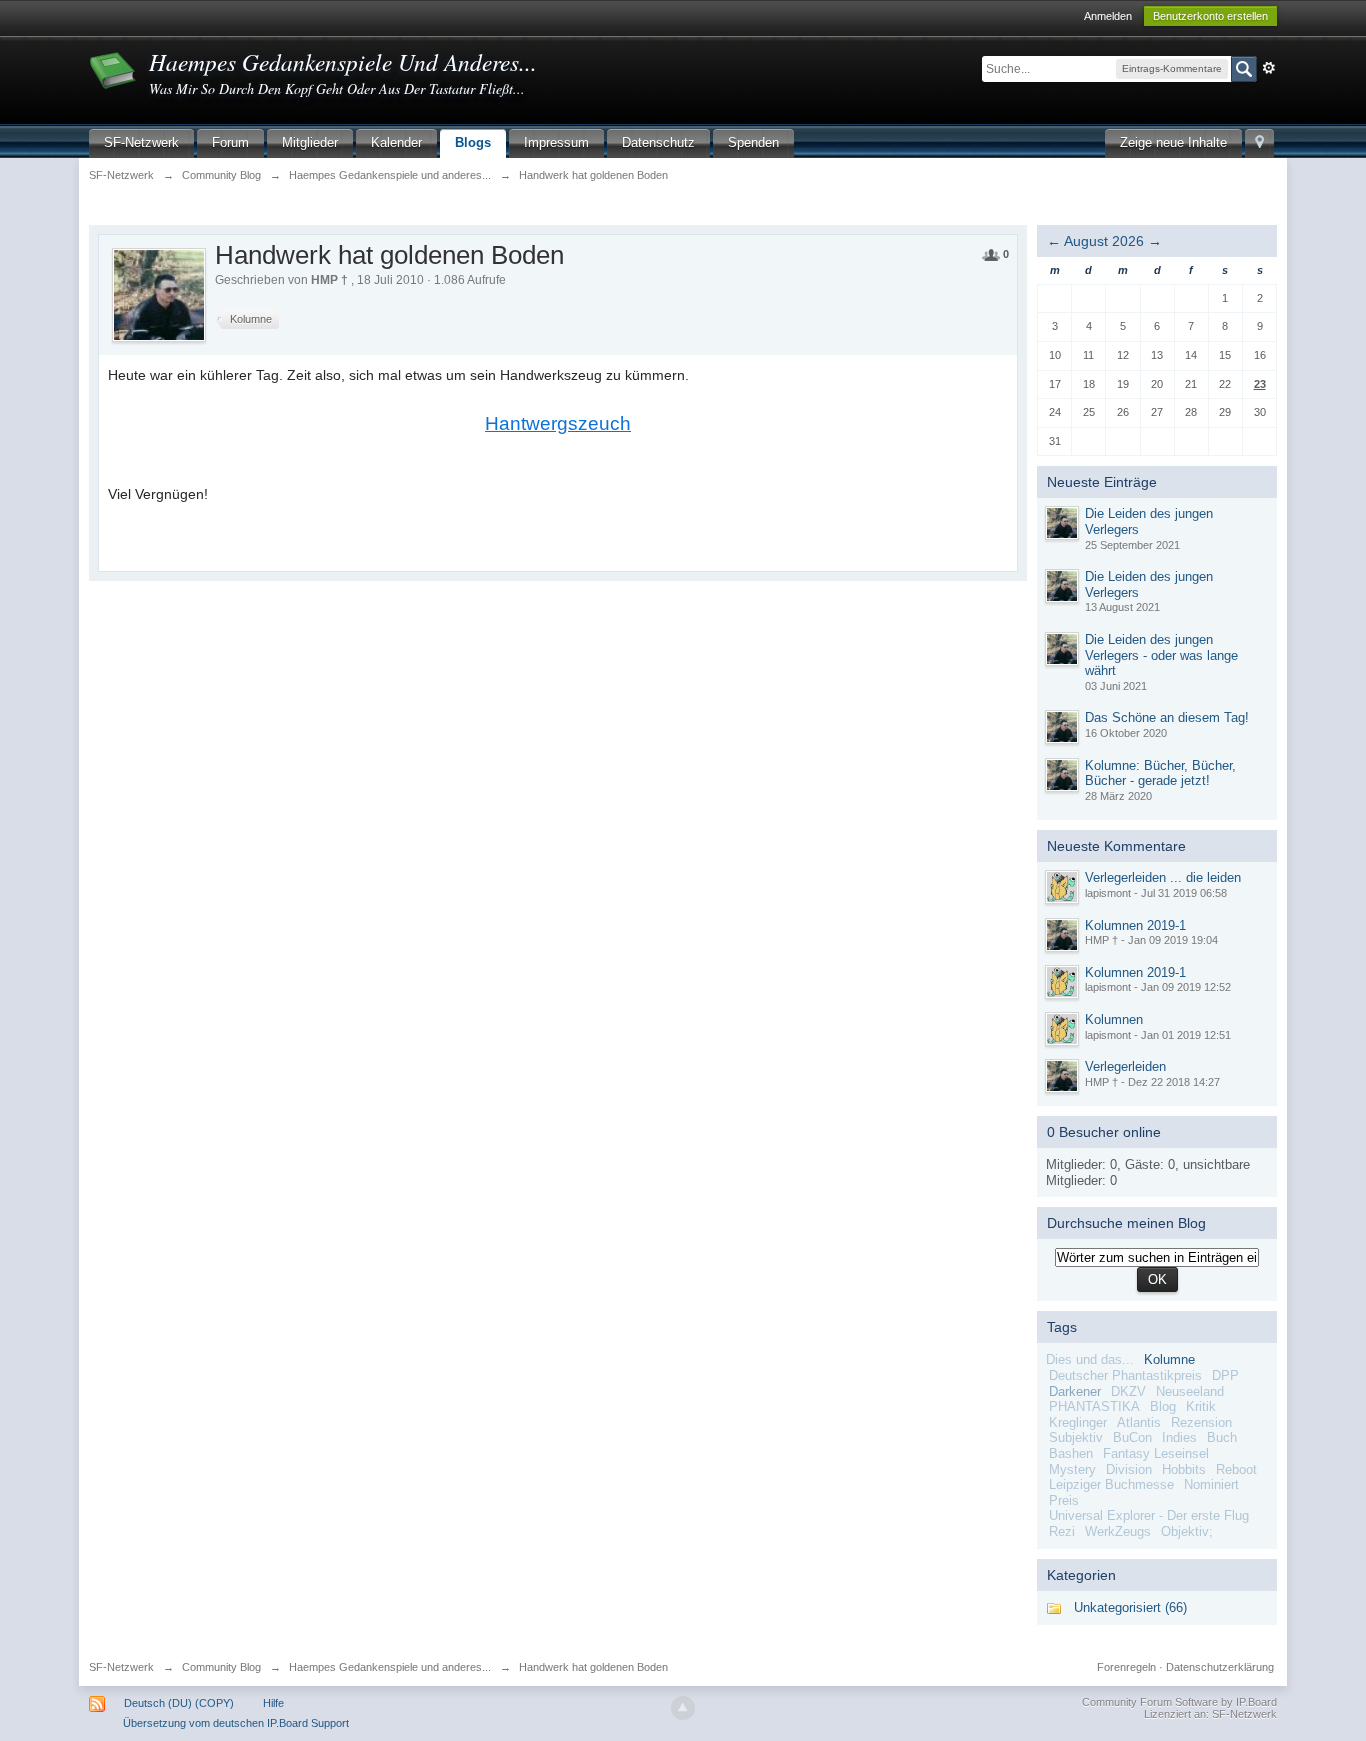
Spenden (753, 142)
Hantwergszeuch (558, 423)
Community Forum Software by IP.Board (1179, 1702)
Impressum (556, 142)
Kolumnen (1114, 1019)
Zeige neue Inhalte (1173, 142)
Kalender (396, 142)
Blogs (473, 142)
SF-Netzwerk (141, 142)
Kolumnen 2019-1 (1135, 925)
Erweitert (1269, 68)
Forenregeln (1126, 1667)
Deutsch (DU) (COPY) (179, 1703)
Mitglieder (310, 142)
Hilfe (273, 1703)
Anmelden (1108, 16)
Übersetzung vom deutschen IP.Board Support (236, 1723)
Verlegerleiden (1125, 1066)
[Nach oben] (683, 1708)
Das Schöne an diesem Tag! (1167, 717)
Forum (230, 142)
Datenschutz (658, 142)
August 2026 (1104, 241)
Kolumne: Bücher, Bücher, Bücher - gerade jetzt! (1160, 773)
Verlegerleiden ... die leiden (1163, 877)
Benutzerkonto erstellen (1210, 16)
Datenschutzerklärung (1220, 1667)
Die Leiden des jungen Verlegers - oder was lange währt (1161, 655)
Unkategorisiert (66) (1130, 1607)
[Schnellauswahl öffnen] (1259, 143)
